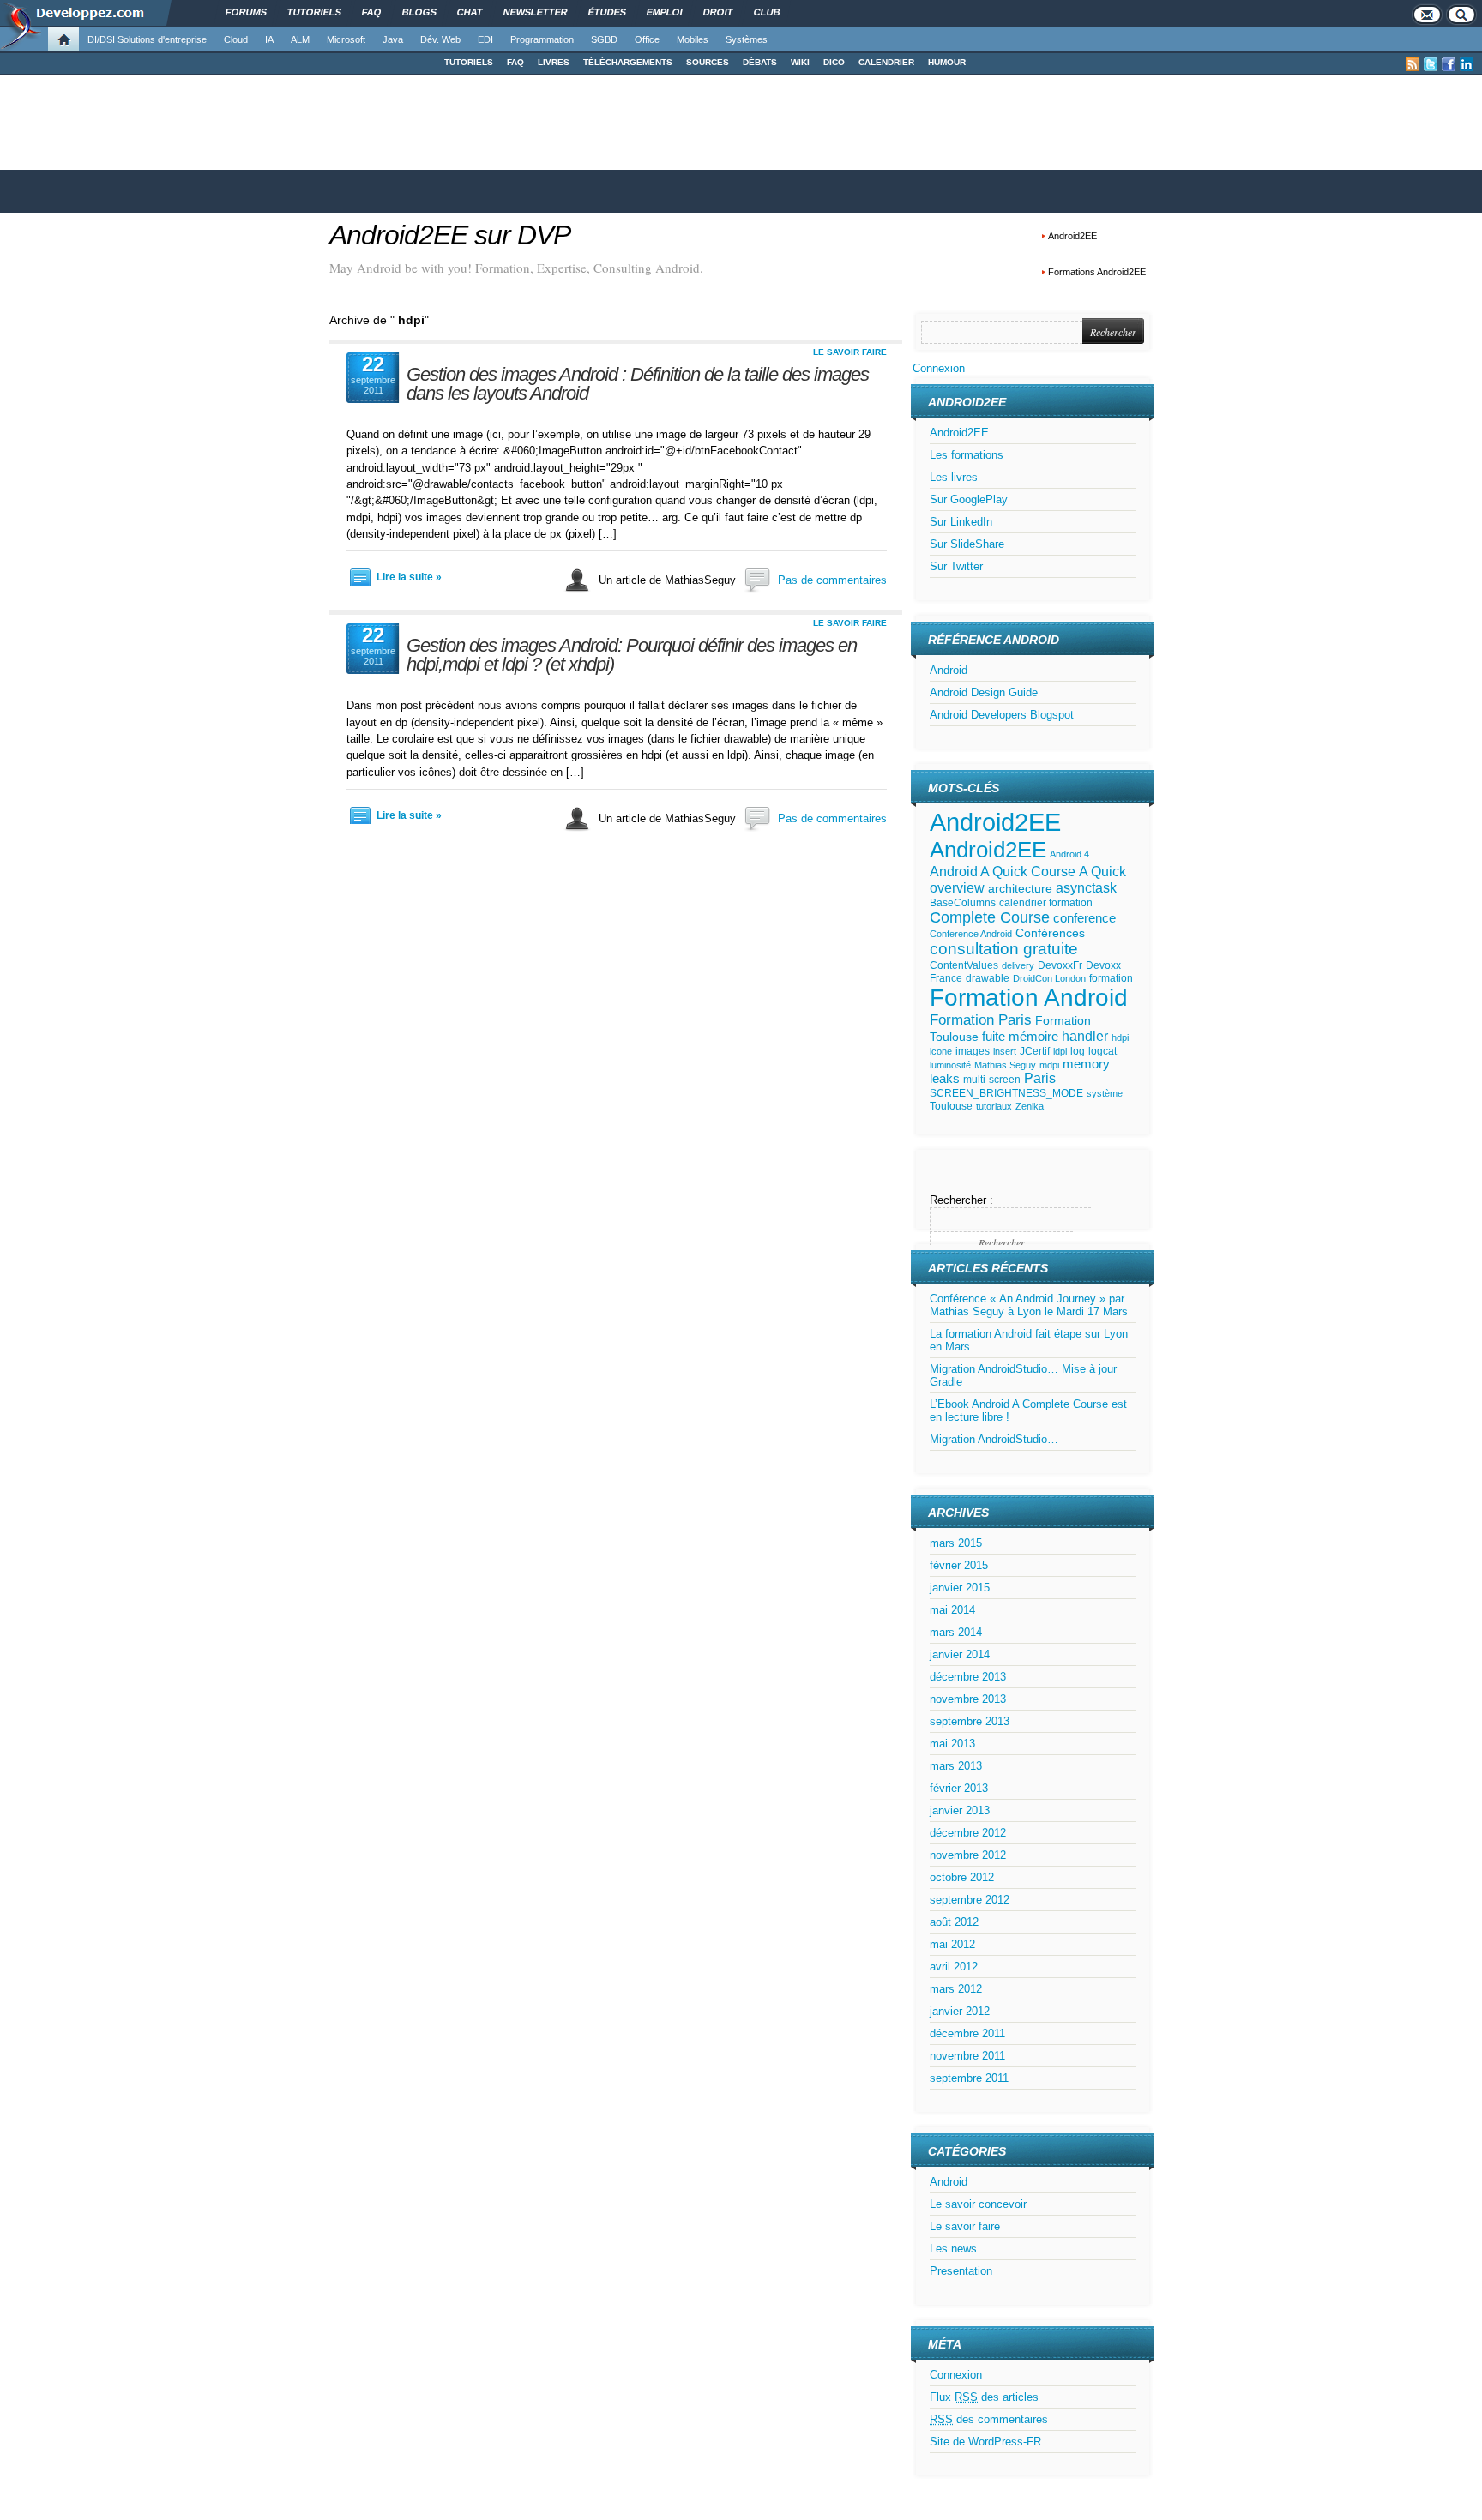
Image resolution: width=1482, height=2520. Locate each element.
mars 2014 (956, 1632)
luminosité (950, 1065)
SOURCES (708, 62)
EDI (485, 39)
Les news (953, 2249)
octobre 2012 (962, 1877)
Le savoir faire (850, 352)
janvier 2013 (960, 1810)
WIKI (800, 62)
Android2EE (1072, 236)
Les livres (954, 477)
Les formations (967, 455)
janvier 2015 (960, 1588)
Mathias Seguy (1005, 1065)
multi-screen (992, 1080)
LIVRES (554, 62)
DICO (834, 62)
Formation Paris (981, 1020)
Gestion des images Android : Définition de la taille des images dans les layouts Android (638, 384)
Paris (1040, 1078)
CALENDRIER (886, 62)
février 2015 (959, 1565)
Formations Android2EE (1097, 272)
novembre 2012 (968, 1855)
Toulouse (951, 1106)
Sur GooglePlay (969, 499)
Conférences (1050, 933)
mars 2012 (956, 1989)
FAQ (515, 62)
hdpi (1120, 1037)
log (1078, 1051)
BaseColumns (963, 903)
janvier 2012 (960, 2011)
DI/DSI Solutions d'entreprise (147, 39)
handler (1085, 1036)
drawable (988, 978)
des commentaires (989, 2419)
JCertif (1035, 1051)
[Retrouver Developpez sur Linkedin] (1467, 64)
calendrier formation (1046, 903)
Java (393, 39)
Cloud (236, 39)
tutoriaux (994, 1106)
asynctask (1086, 888)
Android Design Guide (984, 692)
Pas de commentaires (832, 580)
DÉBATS (760, 62)
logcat (1102, 1051)
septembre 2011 (969, 2078)
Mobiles (693, 39)
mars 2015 (956, 1543)
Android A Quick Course (1003, 871)
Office (647, 39)
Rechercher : (961, 1200)
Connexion (939, 368)
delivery (1018, 965)
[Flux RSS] (1413, 64)
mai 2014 (952, 1610)
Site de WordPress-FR (985, 2442)
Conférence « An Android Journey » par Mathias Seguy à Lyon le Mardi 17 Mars (1029, 1305)
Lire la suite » (409, 577)
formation (1111, 978)
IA (269, 39)
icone (941, 1051)
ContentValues (964, 965)
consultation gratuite (1004, 949)
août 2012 (954, 1922)
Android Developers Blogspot (1002, 715)
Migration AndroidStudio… (994, 1439)
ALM (300, 39)
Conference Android (971, 934)
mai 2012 (952, 1944)
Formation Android (1029, 998)
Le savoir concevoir (978, 2204)
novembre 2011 (967, 2056)
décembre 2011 (967, 2033)
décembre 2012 (968, 1833)
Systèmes (747, 39)
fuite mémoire (1020, 1037)
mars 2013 (956, 1766)
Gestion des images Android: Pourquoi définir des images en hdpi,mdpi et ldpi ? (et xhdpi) (632, 655)
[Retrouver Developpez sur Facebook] (1449, 64)
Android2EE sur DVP (450, 235)
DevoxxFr (1060, 965)
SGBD (604, 39)
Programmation (542, 39)
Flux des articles (984, 2397)
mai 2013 (952, 1744)
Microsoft (346, 39)
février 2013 (959, 1788)
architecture (1020, 889)
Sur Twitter (956, 566)
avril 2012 (954, 1967)
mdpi (1049, 1065)
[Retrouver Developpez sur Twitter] (1431, 64)
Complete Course (990, 917)
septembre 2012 (970, 1900)
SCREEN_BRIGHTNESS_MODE (1006, 1093)
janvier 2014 (960, 1654)
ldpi (1060, 1051)
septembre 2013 (970, 1721)
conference (1084, 918)
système (1105, 1093)
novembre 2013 (968, 1699)
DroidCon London (1049, 978)
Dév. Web (440, 39)
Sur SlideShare (967, 544)
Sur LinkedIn (961, 522)
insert (1005, 1051)
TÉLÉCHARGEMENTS (628, 62)
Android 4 (1069, 854)
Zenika (1030, 1106)
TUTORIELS (469, 62)
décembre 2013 (968, 1677)
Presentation (961, 2271)
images (973, 1051)
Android (949, 670)
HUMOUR (947, 62)
